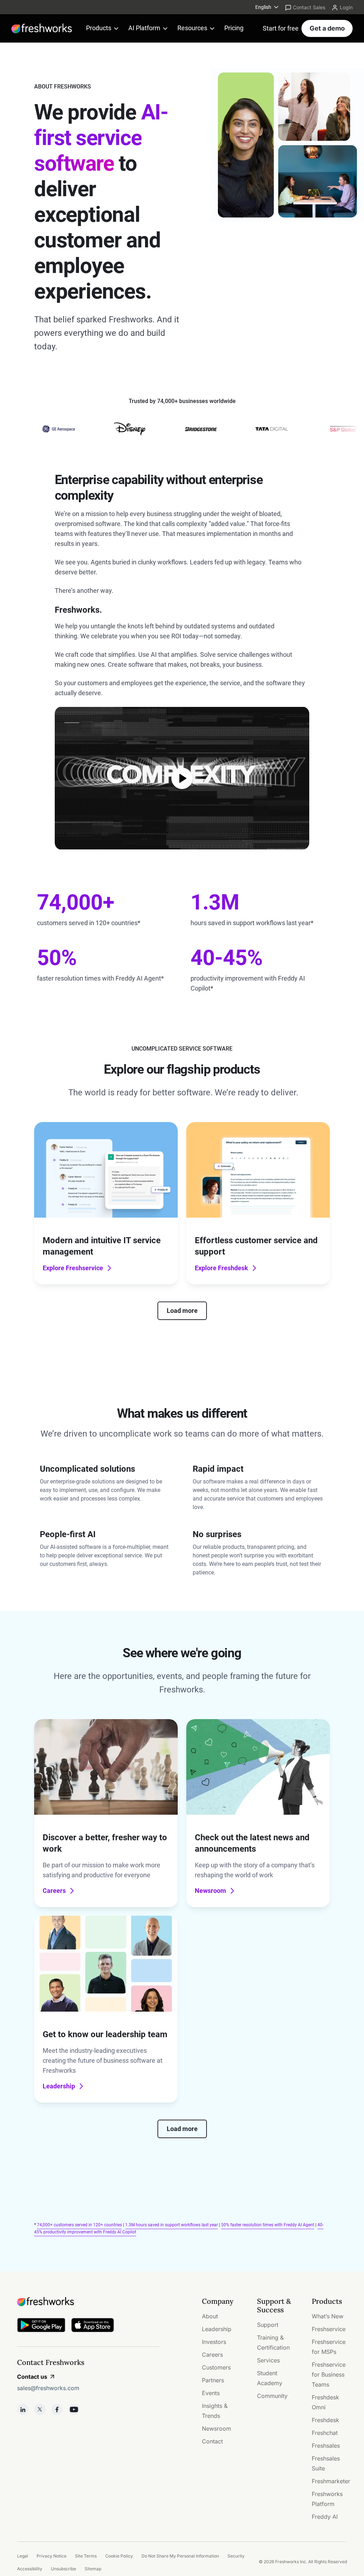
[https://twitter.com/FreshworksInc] (40, 2409)
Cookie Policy (119, 2556)
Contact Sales (309, 7)
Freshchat (325, 2433)
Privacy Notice (52, 2556)
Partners (213, 2380)
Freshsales (326, 2446)
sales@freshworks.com (48, 2388)
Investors (214, 2342)
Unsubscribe (63, 2569)
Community (272, 2396)
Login (346, 7)
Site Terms (86, 2556)
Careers (54, 1891)
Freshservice (329, 2329)
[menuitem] (267, 7)
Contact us (32, 2377)
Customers (216, 2367)
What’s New (328, 2316)
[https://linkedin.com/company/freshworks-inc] (23, 2409)
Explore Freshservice (73, 1268)
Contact (212, 2441)
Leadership (59, 2086)
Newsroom (210, 1891)
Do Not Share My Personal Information (180, 2556)
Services (268, 2360)
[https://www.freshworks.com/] (42, 28)
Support (268, 2325)
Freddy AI (325, 2517)
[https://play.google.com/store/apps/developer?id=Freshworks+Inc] (41, 2326)
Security (236, 2556)
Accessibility (30, 2569)
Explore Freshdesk (221, 1268)
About (210, 2316)
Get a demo (327, 28)
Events (211, 2393)
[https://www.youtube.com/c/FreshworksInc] (74, 2409)
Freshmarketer (331, 2481)
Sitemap (93, 2569)
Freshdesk (325, 2420)
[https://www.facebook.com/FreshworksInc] (57, 2409)
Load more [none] (182, 1311)
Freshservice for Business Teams (329, 2374)
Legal (23, 2556)
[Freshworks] (88, 2302)
